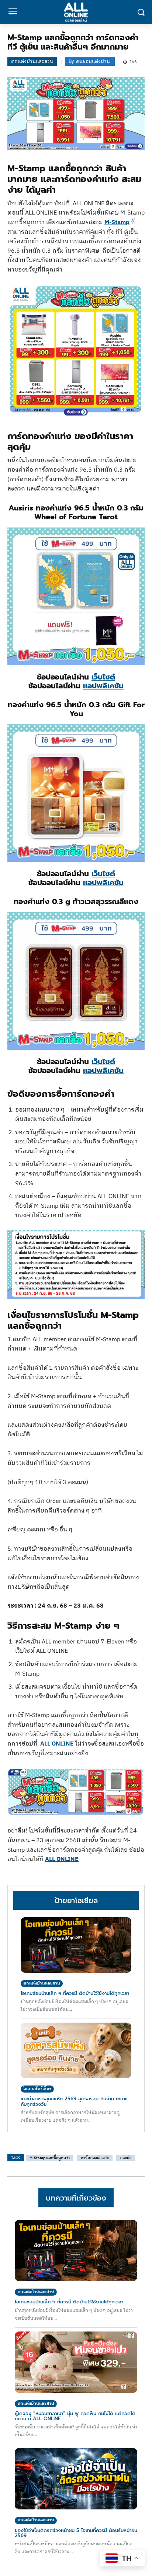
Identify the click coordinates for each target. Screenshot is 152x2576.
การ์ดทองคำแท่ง (95, 2158)
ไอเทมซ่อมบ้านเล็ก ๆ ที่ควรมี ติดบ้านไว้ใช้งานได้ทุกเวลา (75, 1993)
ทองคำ (126, 2158)
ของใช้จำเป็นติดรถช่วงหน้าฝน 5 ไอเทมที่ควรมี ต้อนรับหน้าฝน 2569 (76, 2533)
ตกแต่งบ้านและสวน (32, 61)
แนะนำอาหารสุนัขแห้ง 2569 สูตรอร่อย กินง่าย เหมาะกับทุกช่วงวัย (74, 2101)
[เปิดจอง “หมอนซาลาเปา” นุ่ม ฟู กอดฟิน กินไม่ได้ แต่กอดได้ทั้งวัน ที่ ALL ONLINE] (76, 2362)
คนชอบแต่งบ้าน (93, 62)
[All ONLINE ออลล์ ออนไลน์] (76, 12)
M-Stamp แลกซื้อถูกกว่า (50, 2158)
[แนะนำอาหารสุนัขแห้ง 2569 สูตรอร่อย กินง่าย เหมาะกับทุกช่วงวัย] (76, 2050)
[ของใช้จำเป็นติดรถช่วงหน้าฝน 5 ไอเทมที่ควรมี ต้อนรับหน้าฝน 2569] (76, 2479)
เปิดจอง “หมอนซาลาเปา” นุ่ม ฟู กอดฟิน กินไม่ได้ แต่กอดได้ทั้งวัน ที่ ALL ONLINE (75, 2416)
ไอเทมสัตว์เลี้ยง (37, 2089)
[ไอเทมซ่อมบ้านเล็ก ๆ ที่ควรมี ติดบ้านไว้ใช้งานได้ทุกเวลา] (76, 1945)
